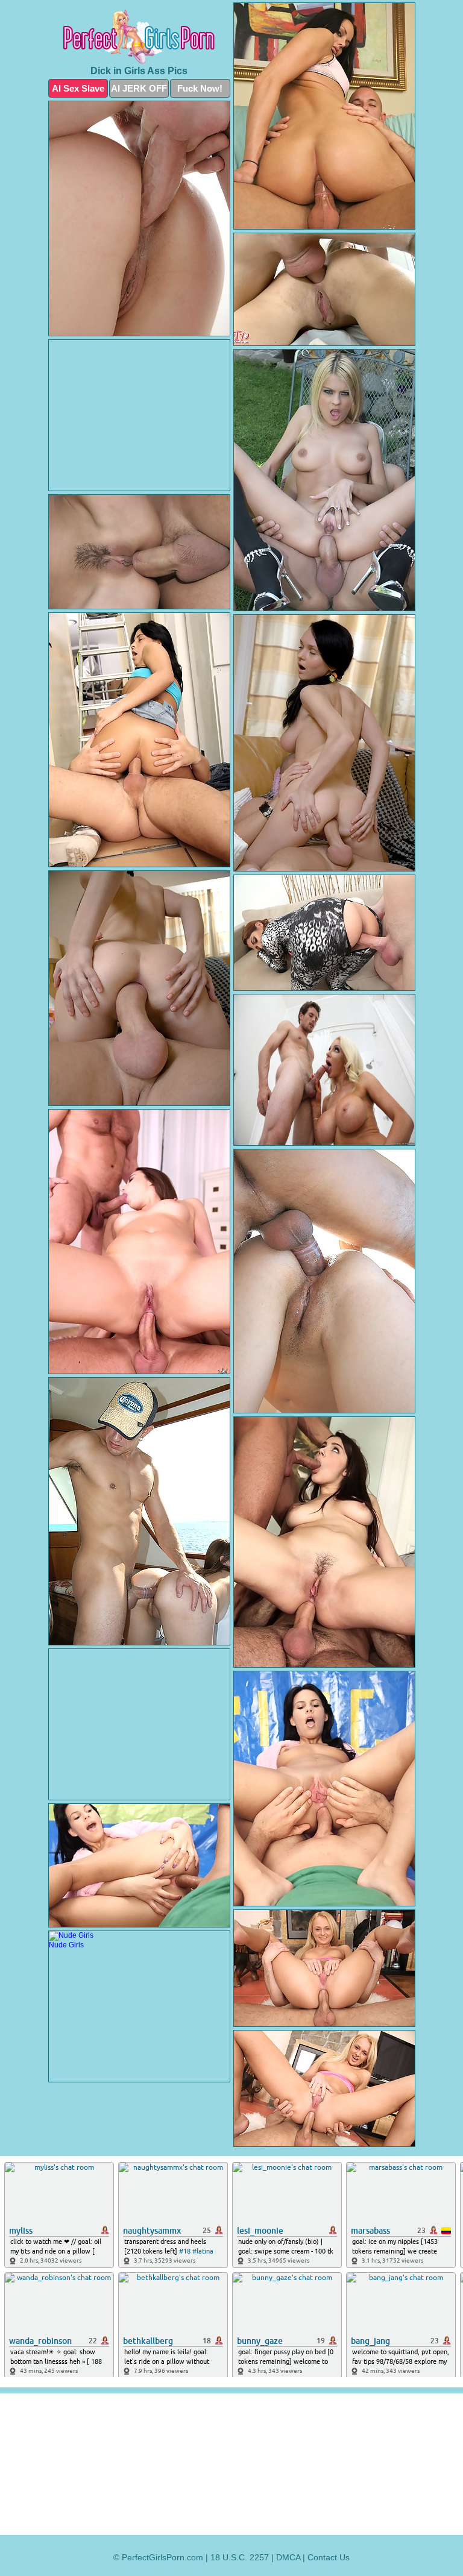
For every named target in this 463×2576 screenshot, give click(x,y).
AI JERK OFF (139, 88)
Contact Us (329, 2557)
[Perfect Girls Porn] (139, 37)
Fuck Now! (200, 88)
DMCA (288, 2557)
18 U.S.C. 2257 (240, 2557)
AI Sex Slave (78, 88)
